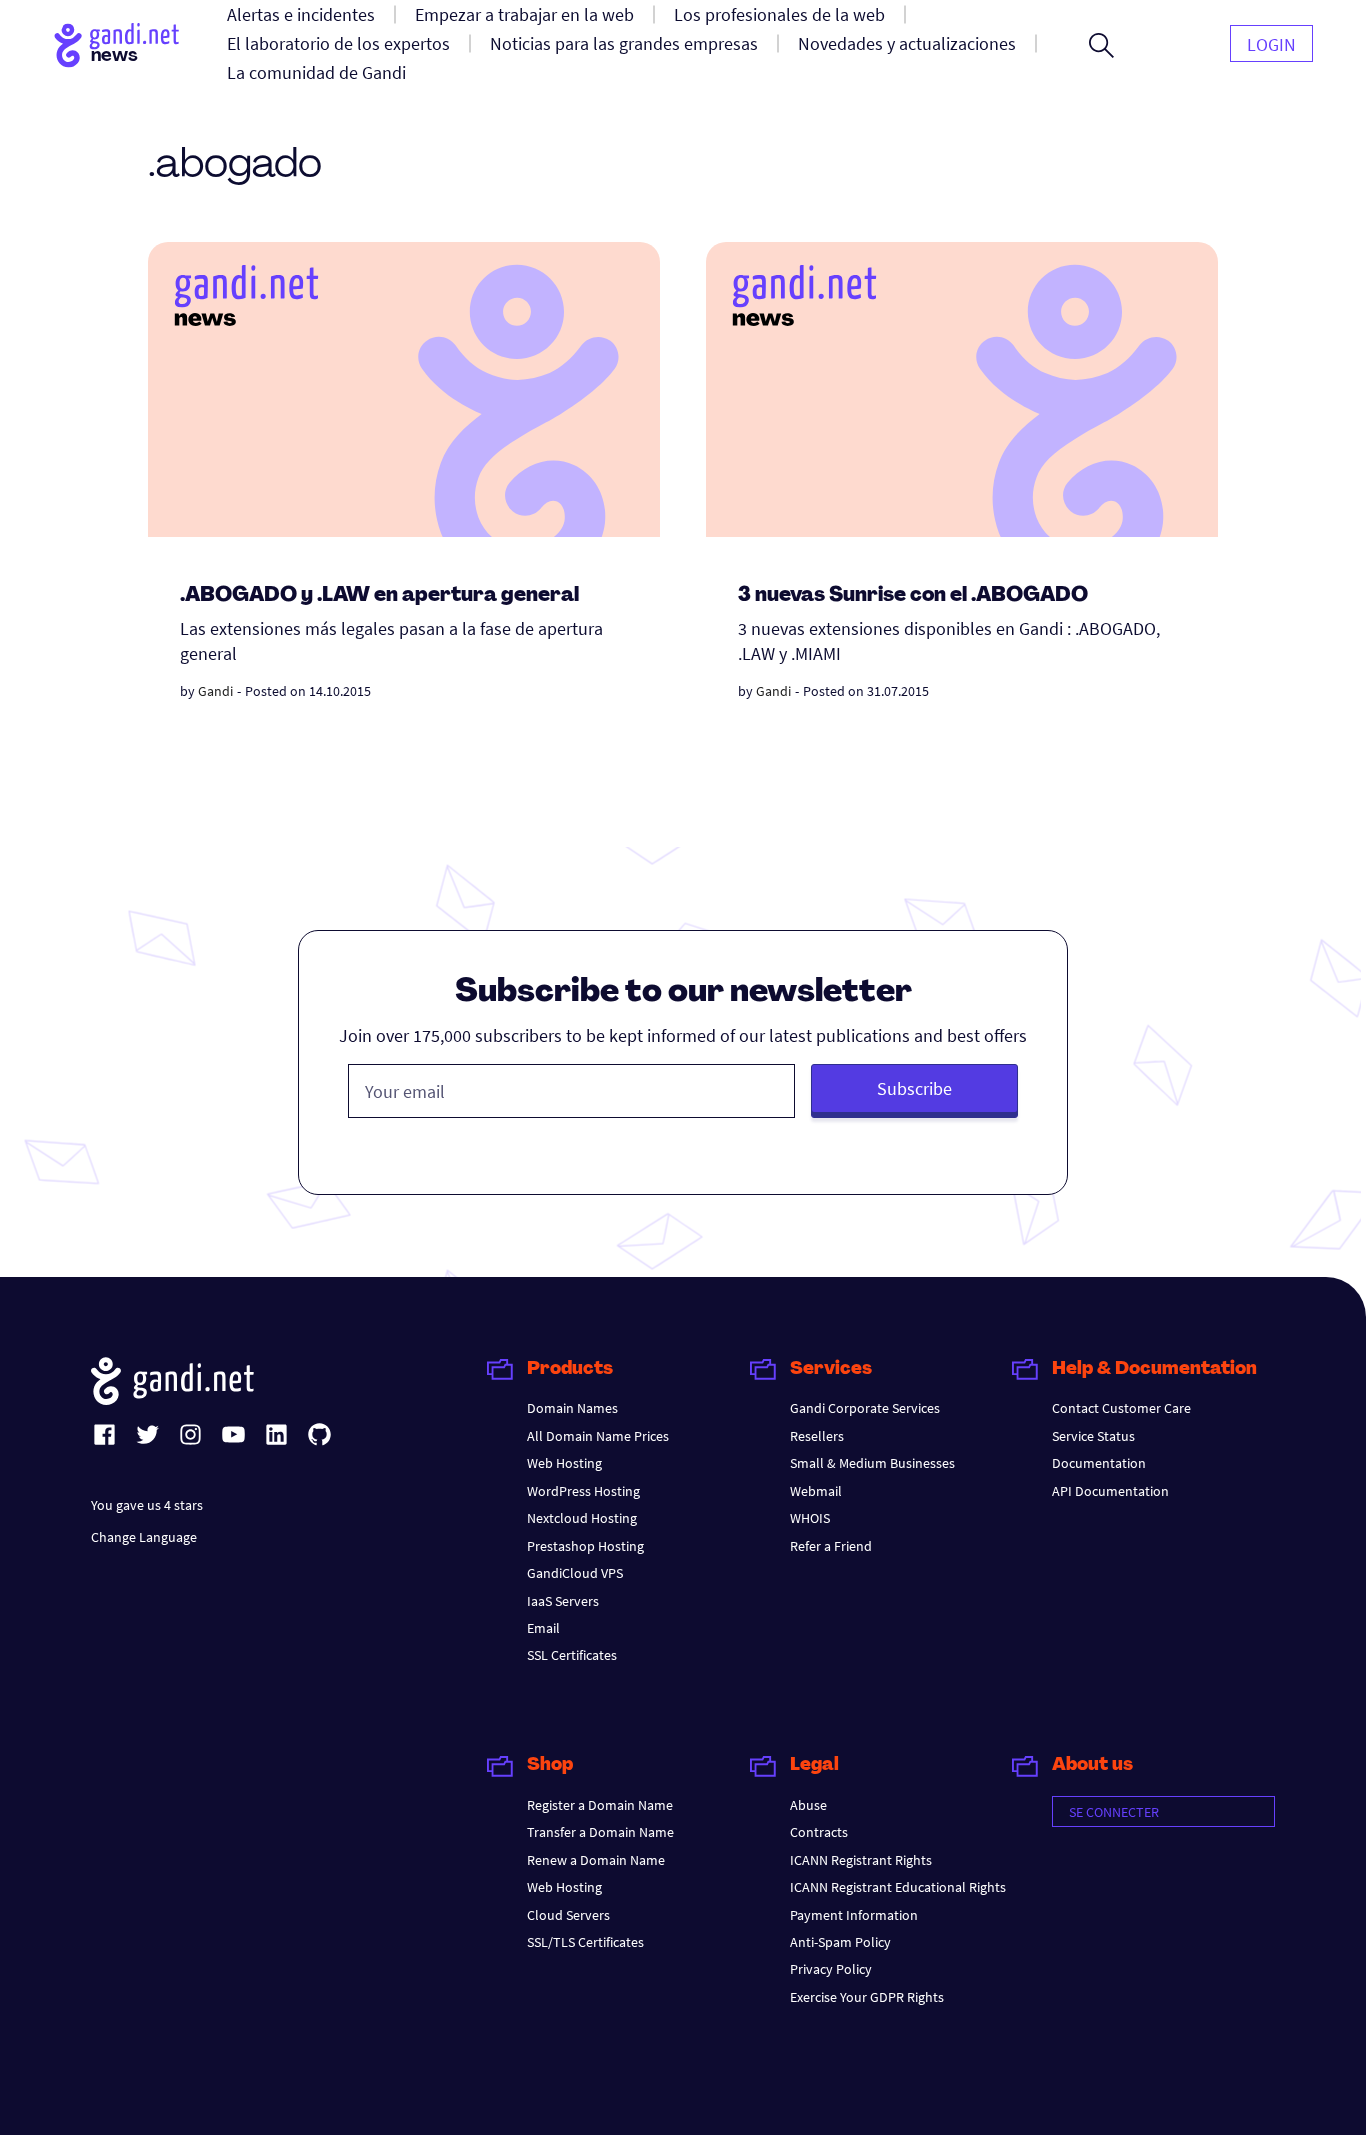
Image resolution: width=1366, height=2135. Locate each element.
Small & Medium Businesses (872, 1463)
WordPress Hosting (583, 1491)
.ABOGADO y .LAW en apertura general (379, 596)
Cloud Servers (568, 1915)
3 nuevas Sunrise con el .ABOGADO (913, 596)
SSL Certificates (572, 1655)
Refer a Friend (831, 1546)
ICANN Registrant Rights (861, 1860)
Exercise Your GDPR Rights (867, 1997)
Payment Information (854, 1915)
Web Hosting (564, 1463)
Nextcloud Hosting (582, 1518)
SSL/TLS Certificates (585, 1942)
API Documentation (1110, 1491)
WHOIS (810, 1518)
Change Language (144, 1537)
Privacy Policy (831, 1969)
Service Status (1093, 1436)
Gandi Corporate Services (865, 1408)
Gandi (215, 691)
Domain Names (572, 1408)
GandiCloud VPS (575, 1573)
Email (543, 1628)
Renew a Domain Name (596, 1860)
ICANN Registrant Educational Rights (898, 1887)
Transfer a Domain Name (600, 1832)
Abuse (808, 1805)
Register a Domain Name (600, 1805)
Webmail (816, 1491)
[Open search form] (1101, 45)
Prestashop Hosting (585, 1546)
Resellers (817, 1436)
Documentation (1099, 1463)
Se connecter (1114, 1812)
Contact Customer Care (1121, 1408)
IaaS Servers (563, 1601)
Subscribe (914, 1088)
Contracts (819, 1832)
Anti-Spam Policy (840, 1942)
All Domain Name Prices (598, 1436)
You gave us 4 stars (147, 1505)
